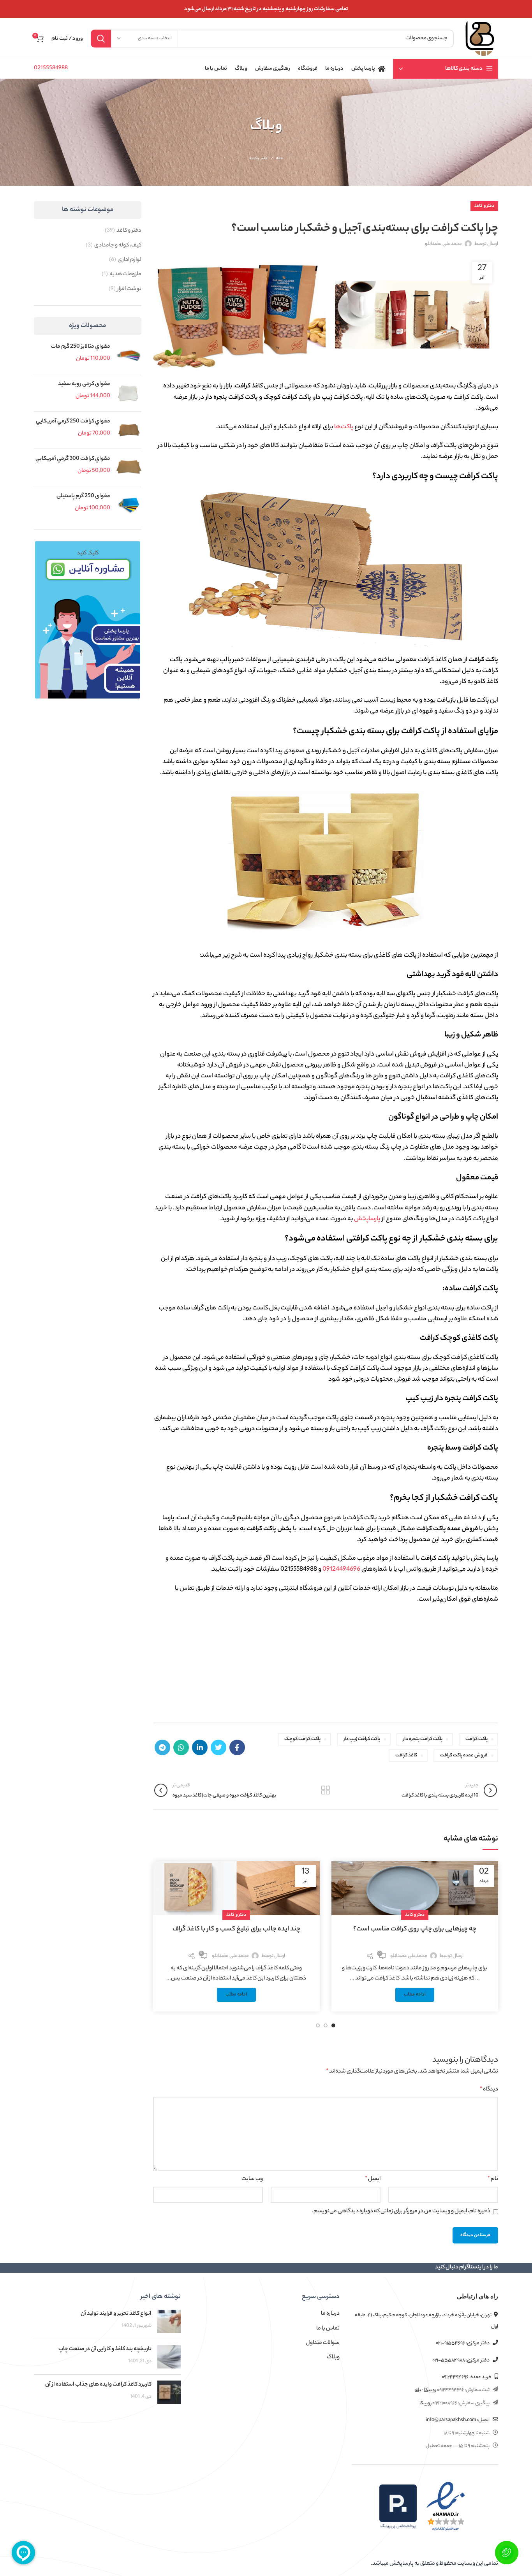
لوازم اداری (129, 260)
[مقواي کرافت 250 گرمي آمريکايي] (129, 430)
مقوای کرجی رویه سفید (84, 384)
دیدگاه (489, 2090)
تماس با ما (328, 2329)
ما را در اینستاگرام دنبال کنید (467, 2268)
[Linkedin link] (200, 1747)
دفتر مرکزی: (463, 2343)
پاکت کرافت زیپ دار (362, 1739)
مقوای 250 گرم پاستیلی (83, 496)
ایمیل (373, 2179)
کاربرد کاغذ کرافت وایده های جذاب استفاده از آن (98, 2385)
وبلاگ (333, 2358)
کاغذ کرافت (406, 1755)
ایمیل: (458, 2420)
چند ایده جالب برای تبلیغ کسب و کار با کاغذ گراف (236, 1929)
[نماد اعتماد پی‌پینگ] (398, 2507)
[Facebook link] (237, 1747)
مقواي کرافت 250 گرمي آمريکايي (73, 422)
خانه (279, 159)
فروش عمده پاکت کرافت (464, 1755)
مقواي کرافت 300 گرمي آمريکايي (73, 459)
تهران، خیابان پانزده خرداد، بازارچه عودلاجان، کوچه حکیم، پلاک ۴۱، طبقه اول (426, 2321)
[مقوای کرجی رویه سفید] (129, 393)
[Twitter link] (218, 1747)
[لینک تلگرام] (162, 1747)
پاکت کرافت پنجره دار (423, 1739)
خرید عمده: (467, 2377)
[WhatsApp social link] (181, 1747)
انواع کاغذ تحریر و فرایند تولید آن (116, 2314)
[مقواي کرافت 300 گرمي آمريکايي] (129, 467)
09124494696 (341, 1570)
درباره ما (330, 2314)
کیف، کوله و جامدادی (118, 246)
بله (418, 2390)
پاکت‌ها (344, 427)
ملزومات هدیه (125, 274)
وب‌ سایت (252, 2179)
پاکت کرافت (477, 1739)
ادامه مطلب (415, 1995)
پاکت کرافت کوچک (302, 1739)
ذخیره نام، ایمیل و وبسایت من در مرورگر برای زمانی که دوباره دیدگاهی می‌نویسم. (401, 2212)
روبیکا (430, 2390)
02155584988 (51, 69)
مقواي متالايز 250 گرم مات (81, 347)
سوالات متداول (323, 2343)
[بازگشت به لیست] (326, 1790)
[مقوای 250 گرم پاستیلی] (129, 505)
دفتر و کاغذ (259, 159)
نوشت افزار (129, 289)
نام (493, 2179)
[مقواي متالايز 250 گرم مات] (129, 355)
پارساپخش (367, 1219)
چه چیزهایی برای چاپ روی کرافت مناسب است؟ (415, 1929)
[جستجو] (101, 39)
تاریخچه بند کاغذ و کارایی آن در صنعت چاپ (105, 2349)
